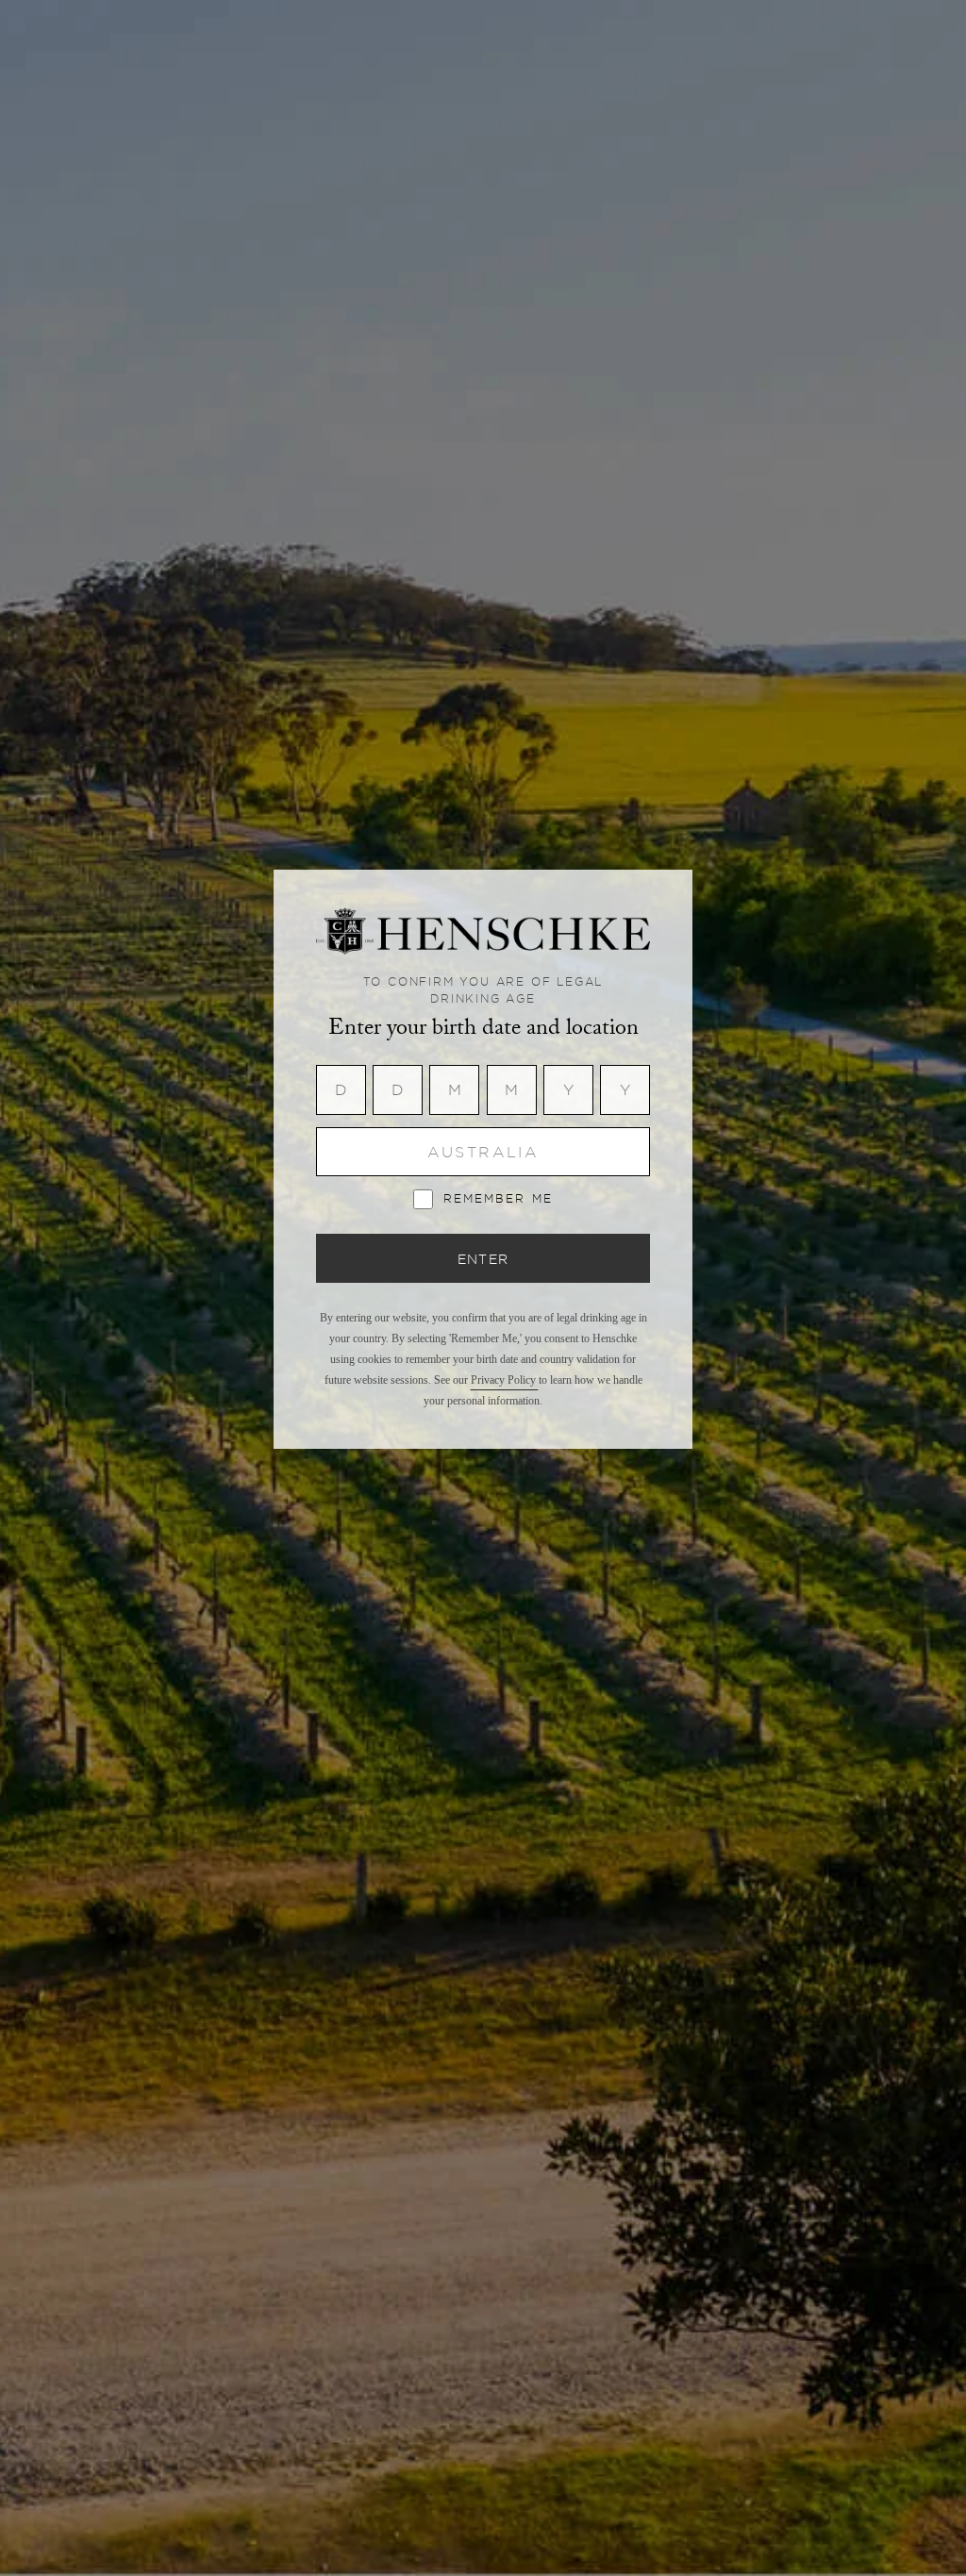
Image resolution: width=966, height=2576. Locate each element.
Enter (483, 1259)
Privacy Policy (505, 1380)
